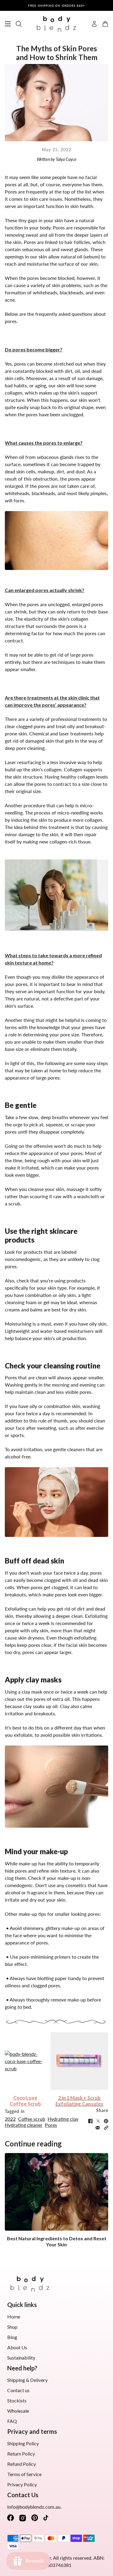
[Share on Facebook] (90, 2121)
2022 (10, 2119)
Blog (12, 2337)
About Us (17, 2347)
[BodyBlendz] (56, 24)
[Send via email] (98, 2128)
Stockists (17, 2400)
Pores (51, 2125)
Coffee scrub (32, 2119)
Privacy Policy (22, 2484)
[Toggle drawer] (8, 24)
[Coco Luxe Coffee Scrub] (25, 2061)
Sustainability (21, 2358)
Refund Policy (22, 2464)
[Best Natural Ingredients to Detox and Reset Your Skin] (56, 2192)
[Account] (94, 24)
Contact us (18, 2390)
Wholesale (18, 2411)
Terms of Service (24, 2474)
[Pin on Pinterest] (106, 2121)
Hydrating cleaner (24, 2125)
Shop (12, 2327)
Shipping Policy (23, 2443)
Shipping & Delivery (27, 2380)
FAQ (12, 2421)
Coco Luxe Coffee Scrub (25, 2101)
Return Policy (21, 2454)
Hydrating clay (63, 2119)
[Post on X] (98, 2121)
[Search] (19, 24)
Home (14, 2317)
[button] (106, 2128)
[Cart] (105, 24)
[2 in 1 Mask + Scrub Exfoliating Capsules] (79, 2061)
